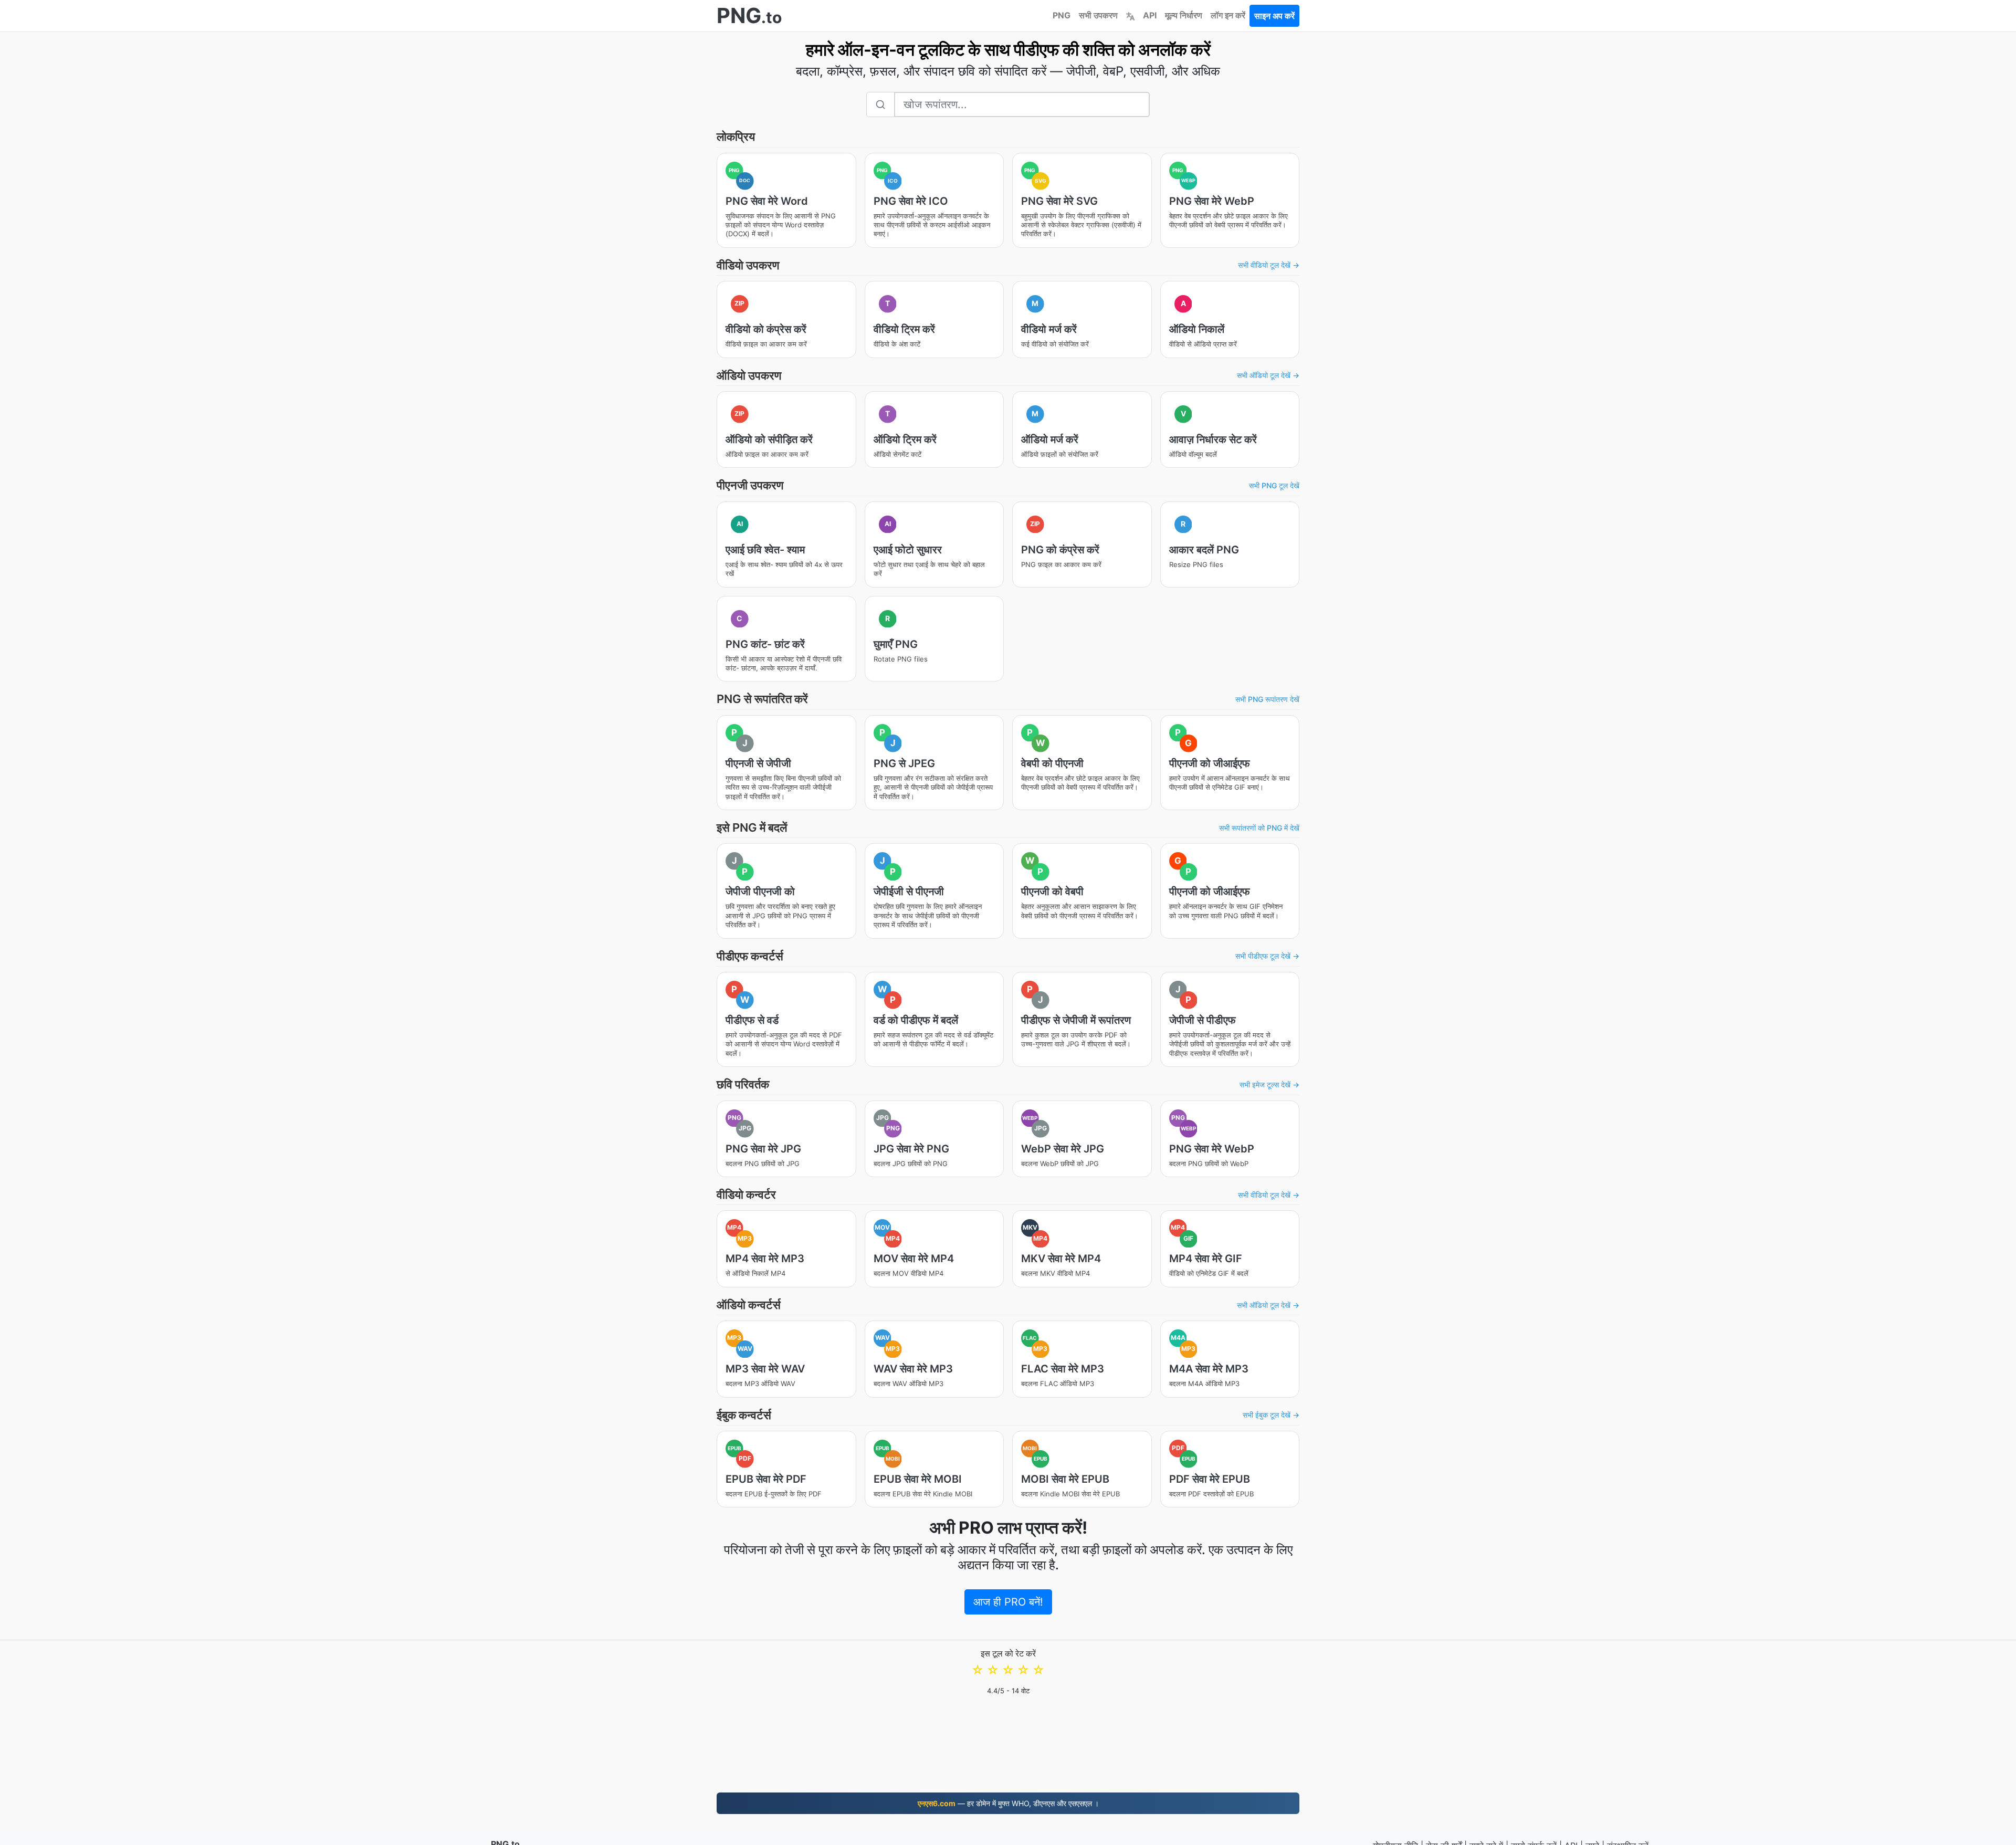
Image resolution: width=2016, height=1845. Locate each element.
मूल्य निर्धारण (1184, 15)
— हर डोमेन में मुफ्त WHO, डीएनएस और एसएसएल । (1008, 1803)
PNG (1062, 15)
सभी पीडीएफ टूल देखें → (1267, 956)
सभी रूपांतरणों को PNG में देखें (1259, 828)
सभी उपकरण (1098, 15)
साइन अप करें (1274, 16)
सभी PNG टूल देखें (1274, 485)
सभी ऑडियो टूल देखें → (1268, 375)
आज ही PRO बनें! (1008, 1602)
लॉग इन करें (1228, 15)
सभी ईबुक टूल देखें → (1271, 1415)
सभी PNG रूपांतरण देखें (1267, 699)
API (1150, 15)
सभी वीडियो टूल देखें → (1269, 265)
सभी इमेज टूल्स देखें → (1269, 1084)
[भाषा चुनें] (1130, 15)
